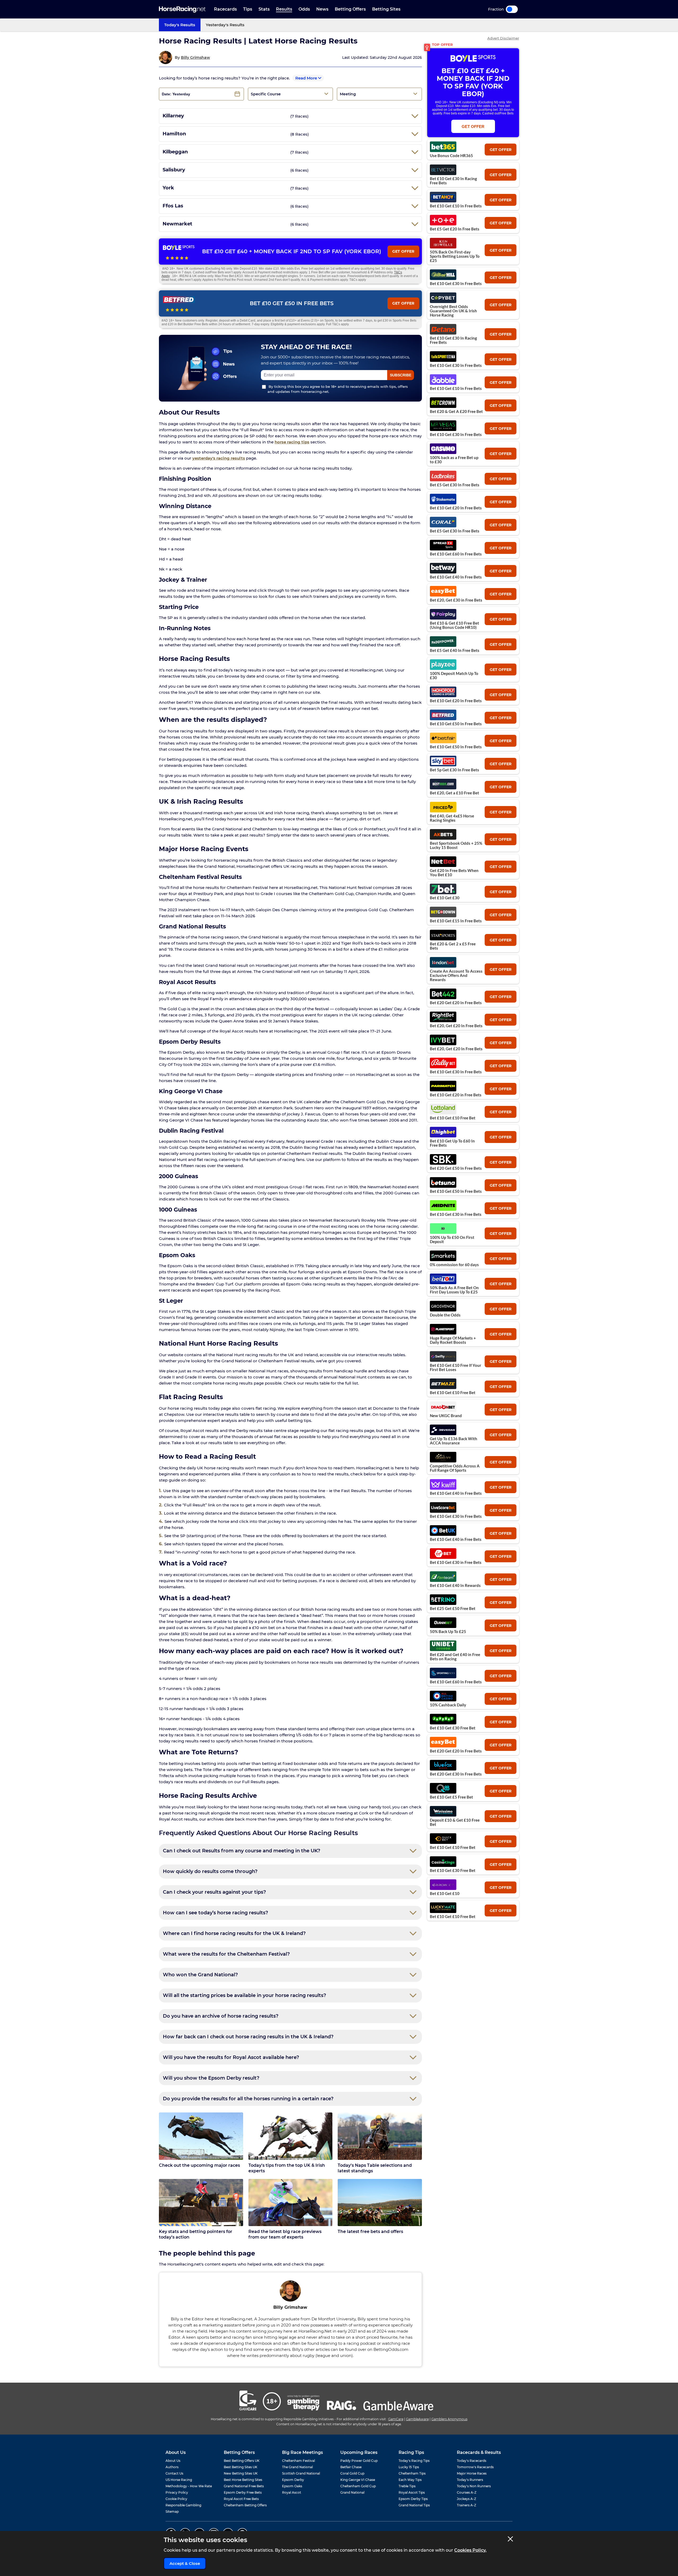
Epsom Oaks (292, 2486)
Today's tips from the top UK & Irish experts (287, 2168)
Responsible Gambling (183, 2505)
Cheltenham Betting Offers (245, 2505)
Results (284, 9)
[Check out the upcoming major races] (201, 2136)
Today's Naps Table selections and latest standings (375, 2168)
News (322, 9)
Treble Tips (407, 2486)
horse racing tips (292, 442)
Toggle (512, 9)
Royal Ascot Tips (412, 2492)
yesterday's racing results (219, 458)
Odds (304, 9)
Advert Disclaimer (503, 38)
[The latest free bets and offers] (380, 2203)
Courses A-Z (467, 2492)
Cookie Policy (176, 2499)
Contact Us (174, 2473)
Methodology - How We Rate (189, 2486)
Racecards (225, 9)
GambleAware (417, 2419)
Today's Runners (470, 2480)
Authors (172, 2467)
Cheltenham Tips (412, 2473)
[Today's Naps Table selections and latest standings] (380, 2136)
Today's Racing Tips (414, 2461)
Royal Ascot (292, 2492)
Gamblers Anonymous (449, 2419)
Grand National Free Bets (244, 2486)
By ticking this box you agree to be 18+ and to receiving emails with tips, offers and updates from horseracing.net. (338, 389)
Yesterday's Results (225, 25)
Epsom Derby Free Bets (243, 2492)
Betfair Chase (351, 2467)
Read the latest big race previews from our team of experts (285, 2234)
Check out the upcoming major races (199, 2165)
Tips (248, 9)
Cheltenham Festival (298, 2461)
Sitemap (172, 2512)
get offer (501, 150)
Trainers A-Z (467, 2505)
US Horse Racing (179, 2480)
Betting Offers (350, 9)
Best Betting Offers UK (242, 2461)
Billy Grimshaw (195, 57)
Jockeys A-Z (467, 2499)
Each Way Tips (410, 2480)
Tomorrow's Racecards (475, 2467)
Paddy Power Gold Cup (359, 2461)
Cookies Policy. (470, 2550)
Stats (264, 9)
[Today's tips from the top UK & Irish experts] (291, 2136)
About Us (173, 2461)
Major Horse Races (472, 2473)
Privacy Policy (177, 2492)
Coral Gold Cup (352, 2473)
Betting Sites (386, 9)
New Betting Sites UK (241, 2473)
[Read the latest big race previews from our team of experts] (291, 2203)
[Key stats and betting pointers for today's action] (201, 2203)
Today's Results (180, 25)
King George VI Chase (358, 2480)
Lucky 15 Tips (409, 2467)
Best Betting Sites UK (241, 2467)
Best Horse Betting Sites (243, 2480)
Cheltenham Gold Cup (358, 2486)
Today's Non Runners (474, 2486)
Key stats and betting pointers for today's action (196, 2234)
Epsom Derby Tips (413, 2499)
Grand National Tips (414, 2505)
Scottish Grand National (301, 2473)
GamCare (396, 2419)
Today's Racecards (472, 2461)
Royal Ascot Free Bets (241, 2499)
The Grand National (297, 2467)
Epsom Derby (293, 2480)
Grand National (352, 2492)
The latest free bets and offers (370, 2232)
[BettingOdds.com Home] (182, 9)
